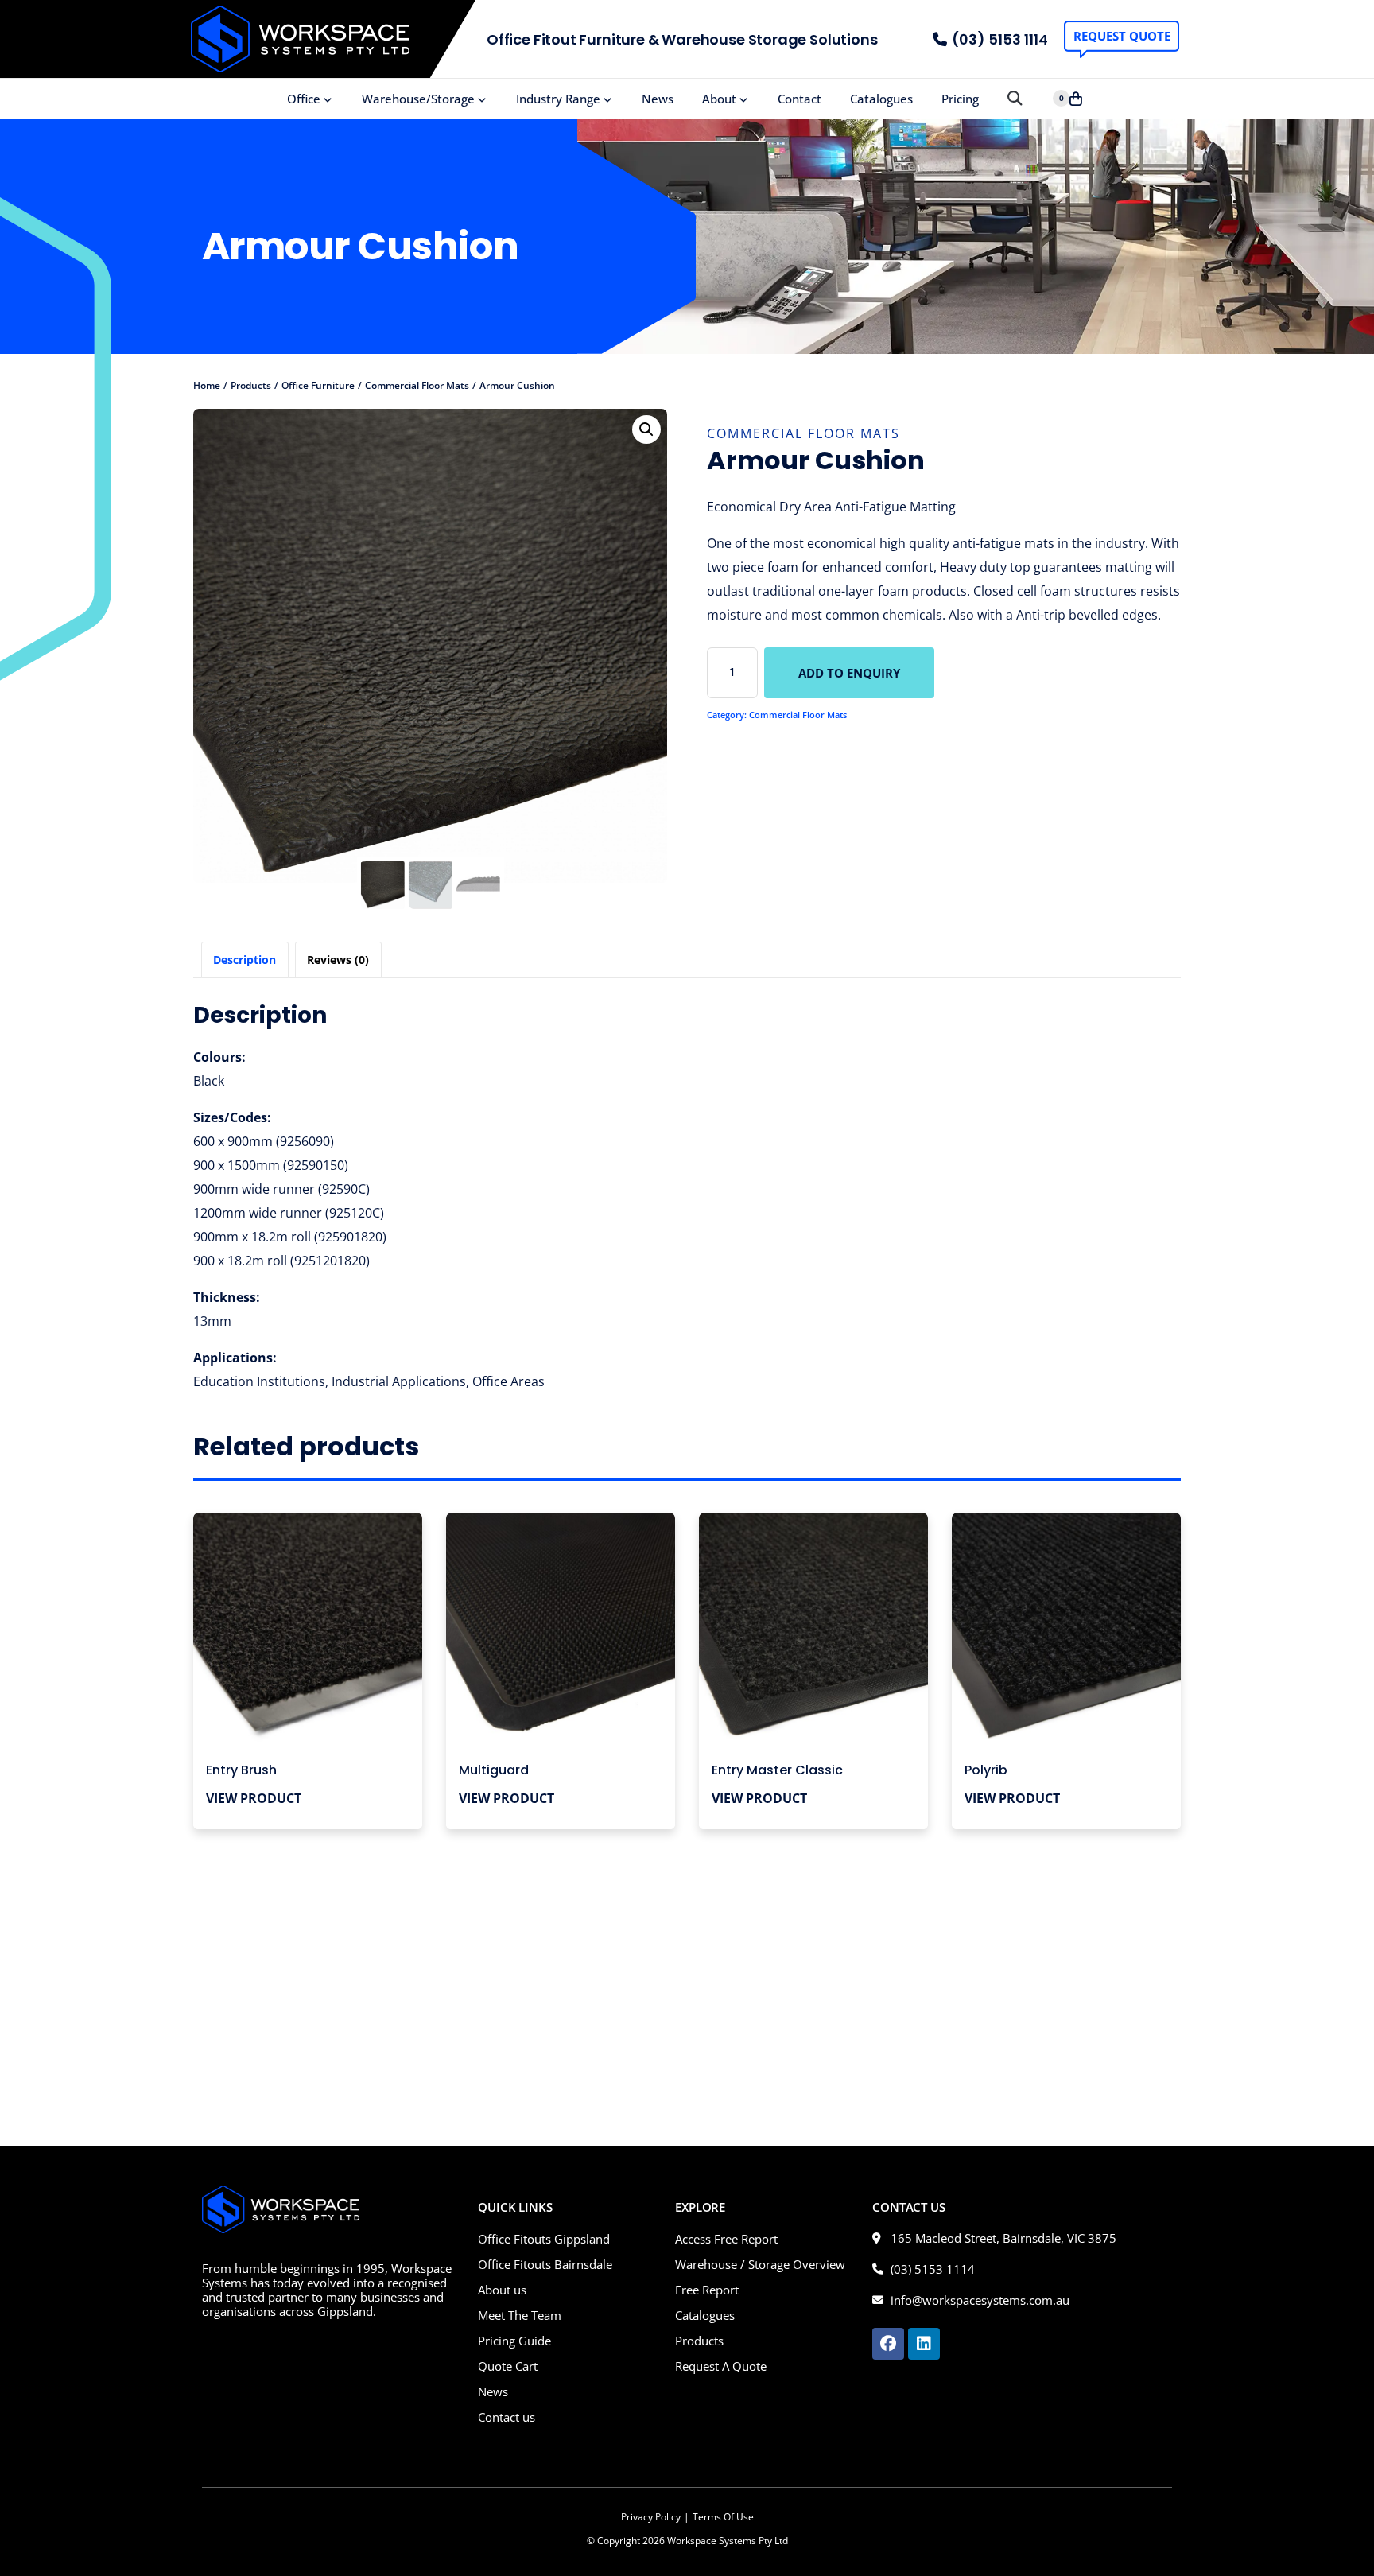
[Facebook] (888, 2344)
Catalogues (881, 99)
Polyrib (986, 1770)
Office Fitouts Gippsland (544, 2239)
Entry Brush (241, 1770)
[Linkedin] (924, 2344)
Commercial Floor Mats (803, 433)
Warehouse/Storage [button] (418, 99)
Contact (800, 99)
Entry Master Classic (777, 1770)
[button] (1014, 99)
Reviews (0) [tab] (338, 960)
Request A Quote (721, 2366)
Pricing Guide (514, 2341)
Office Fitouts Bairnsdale (545, 2264)
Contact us (507, 2417)
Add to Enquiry (849, 673)
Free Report (707, 2290)
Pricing (960, 99)
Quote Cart (508, 2366)
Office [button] (304, 99)
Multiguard (494, 1770)
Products (699, 2341)
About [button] (719, 99)
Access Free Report (726, 2239)
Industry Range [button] (558, 99)
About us (502, 2290)
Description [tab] (245, 960)
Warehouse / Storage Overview (760, 2264)
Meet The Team (520, 2315)
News (658, 99)
